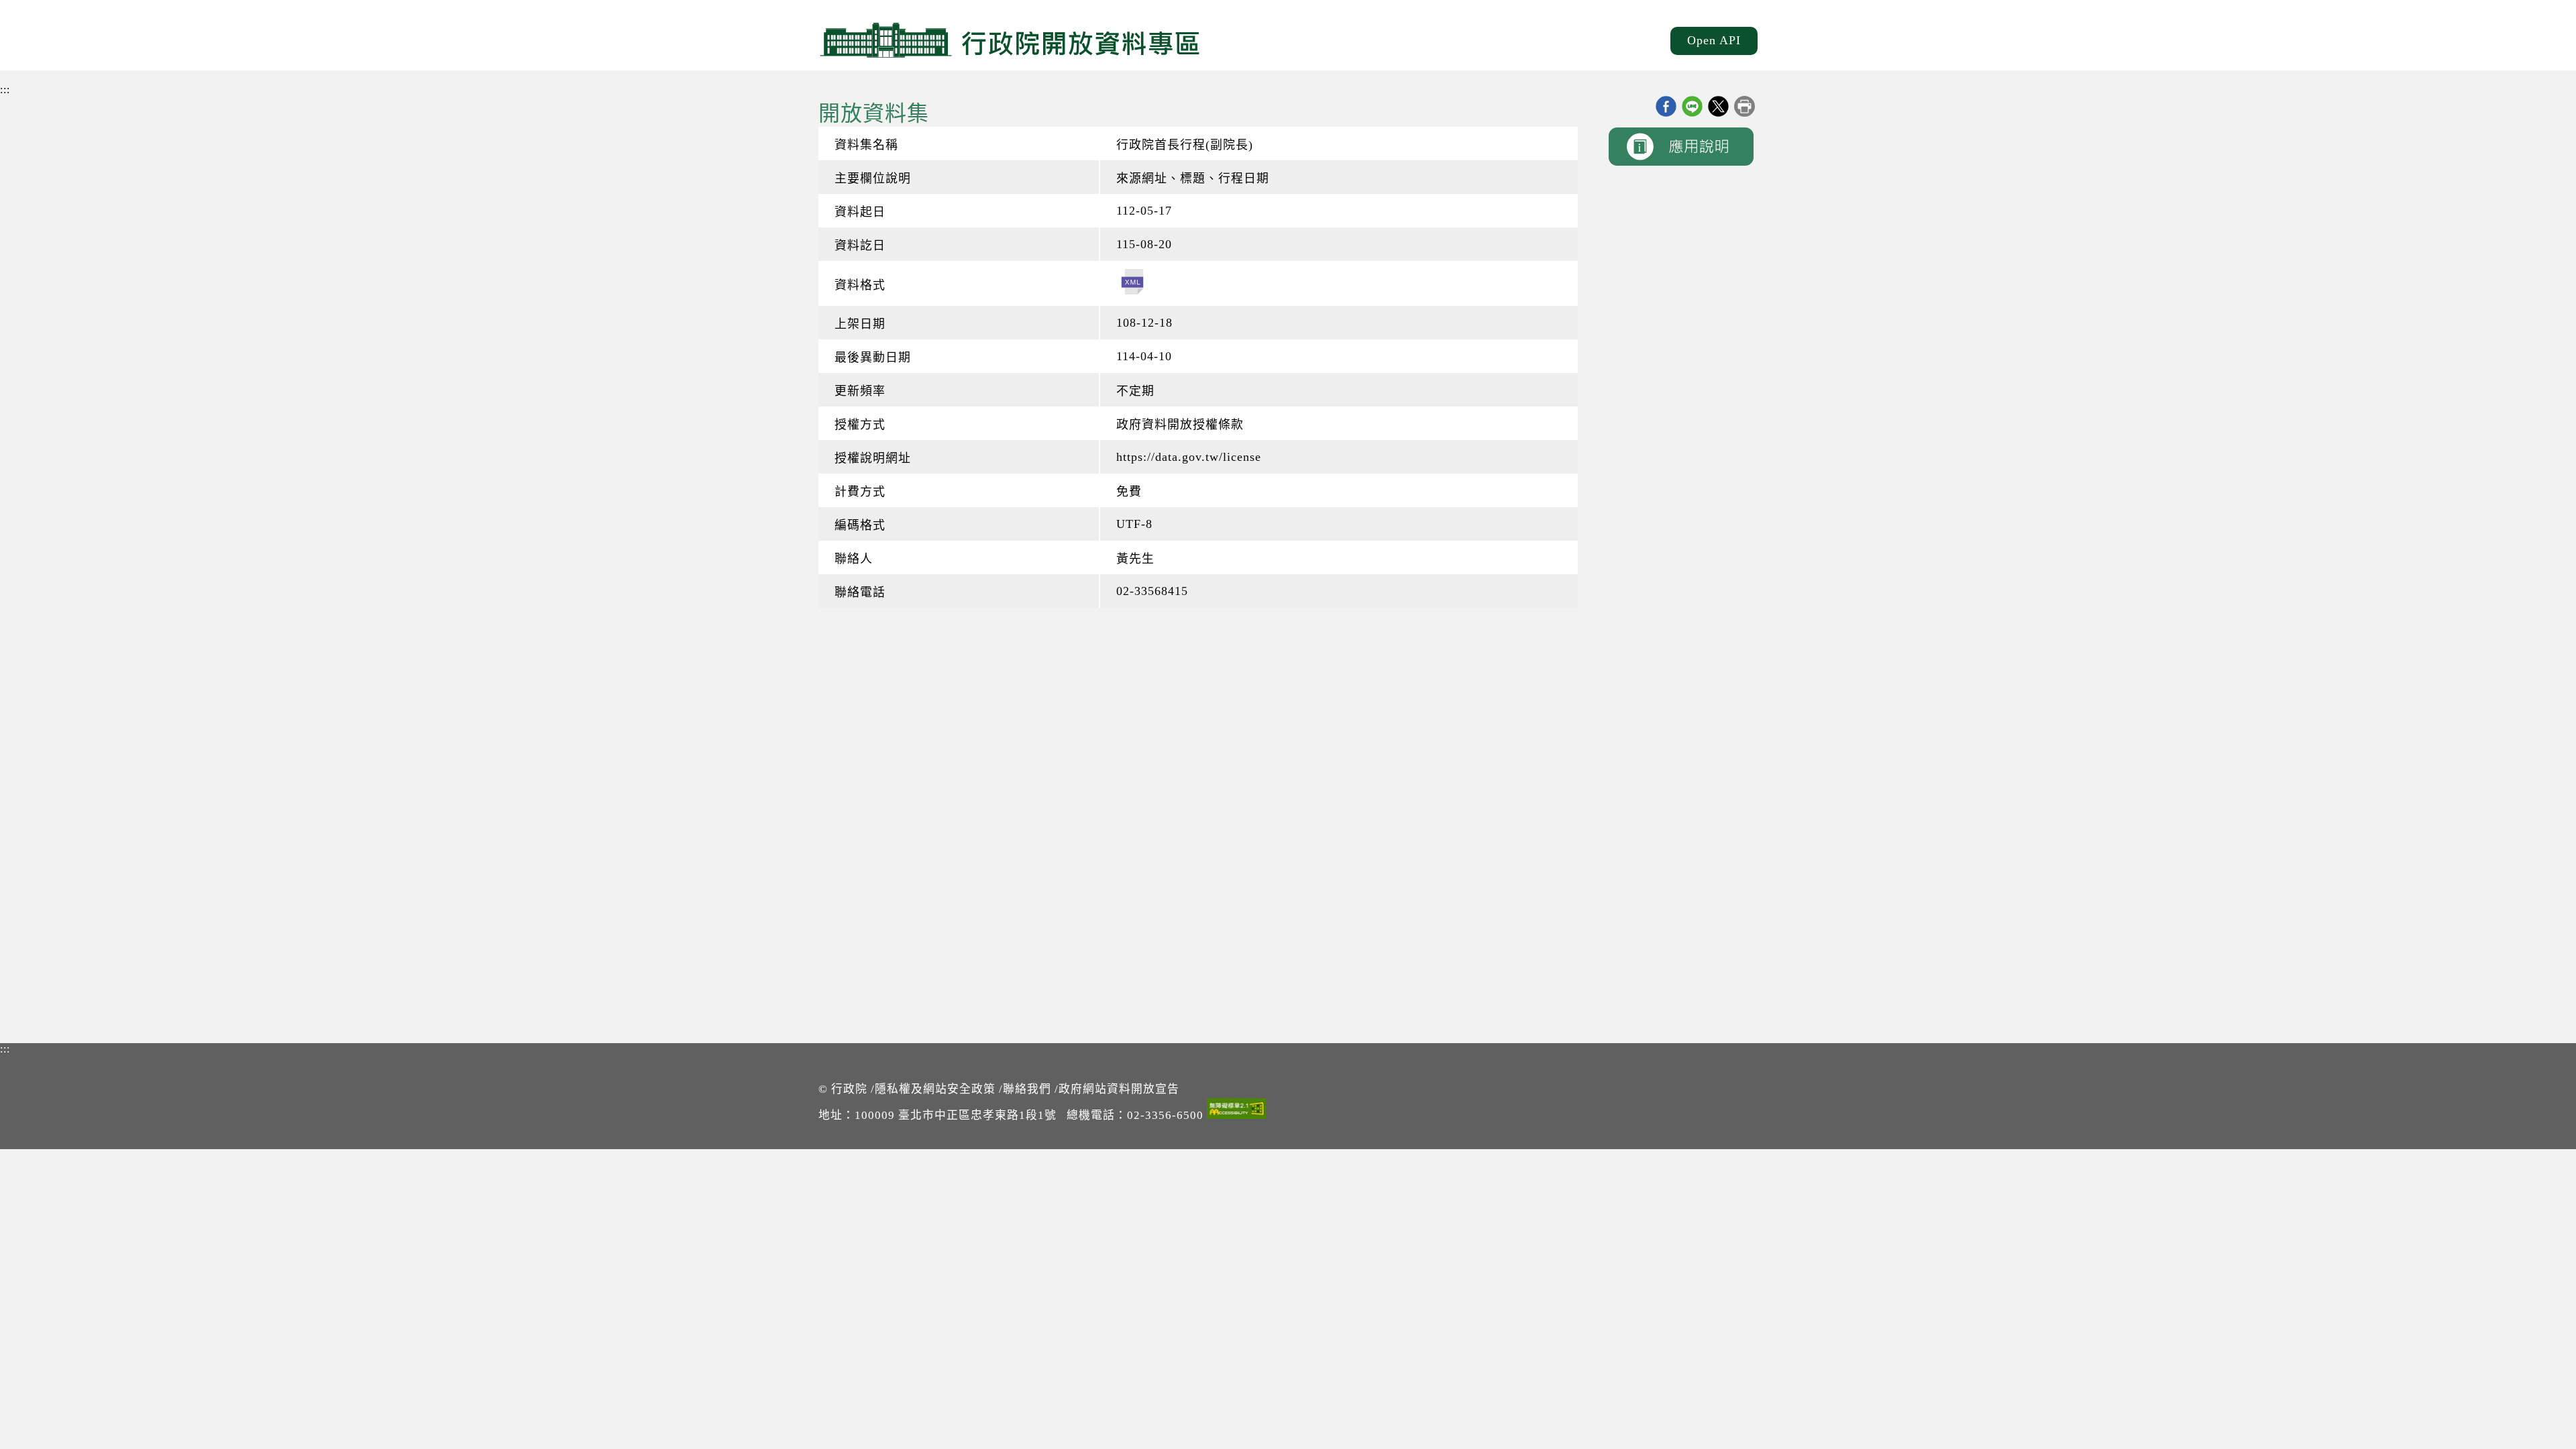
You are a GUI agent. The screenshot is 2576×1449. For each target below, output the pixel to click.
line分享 (1692, 106)
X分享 (1718, 106)
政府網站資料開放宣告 (1119, 1089)
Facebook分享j (1666, 106)
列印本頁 (1745, 106)
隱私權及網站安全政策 (935, 1089)
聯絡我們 (1027, 1089)
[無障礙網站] (1236, 1111)
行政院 (849, 1089)
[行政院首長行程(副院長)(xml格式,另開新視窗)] (1132, 283)
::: (5, 90)
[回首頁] (1010, 40)
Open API (1714, 40)
